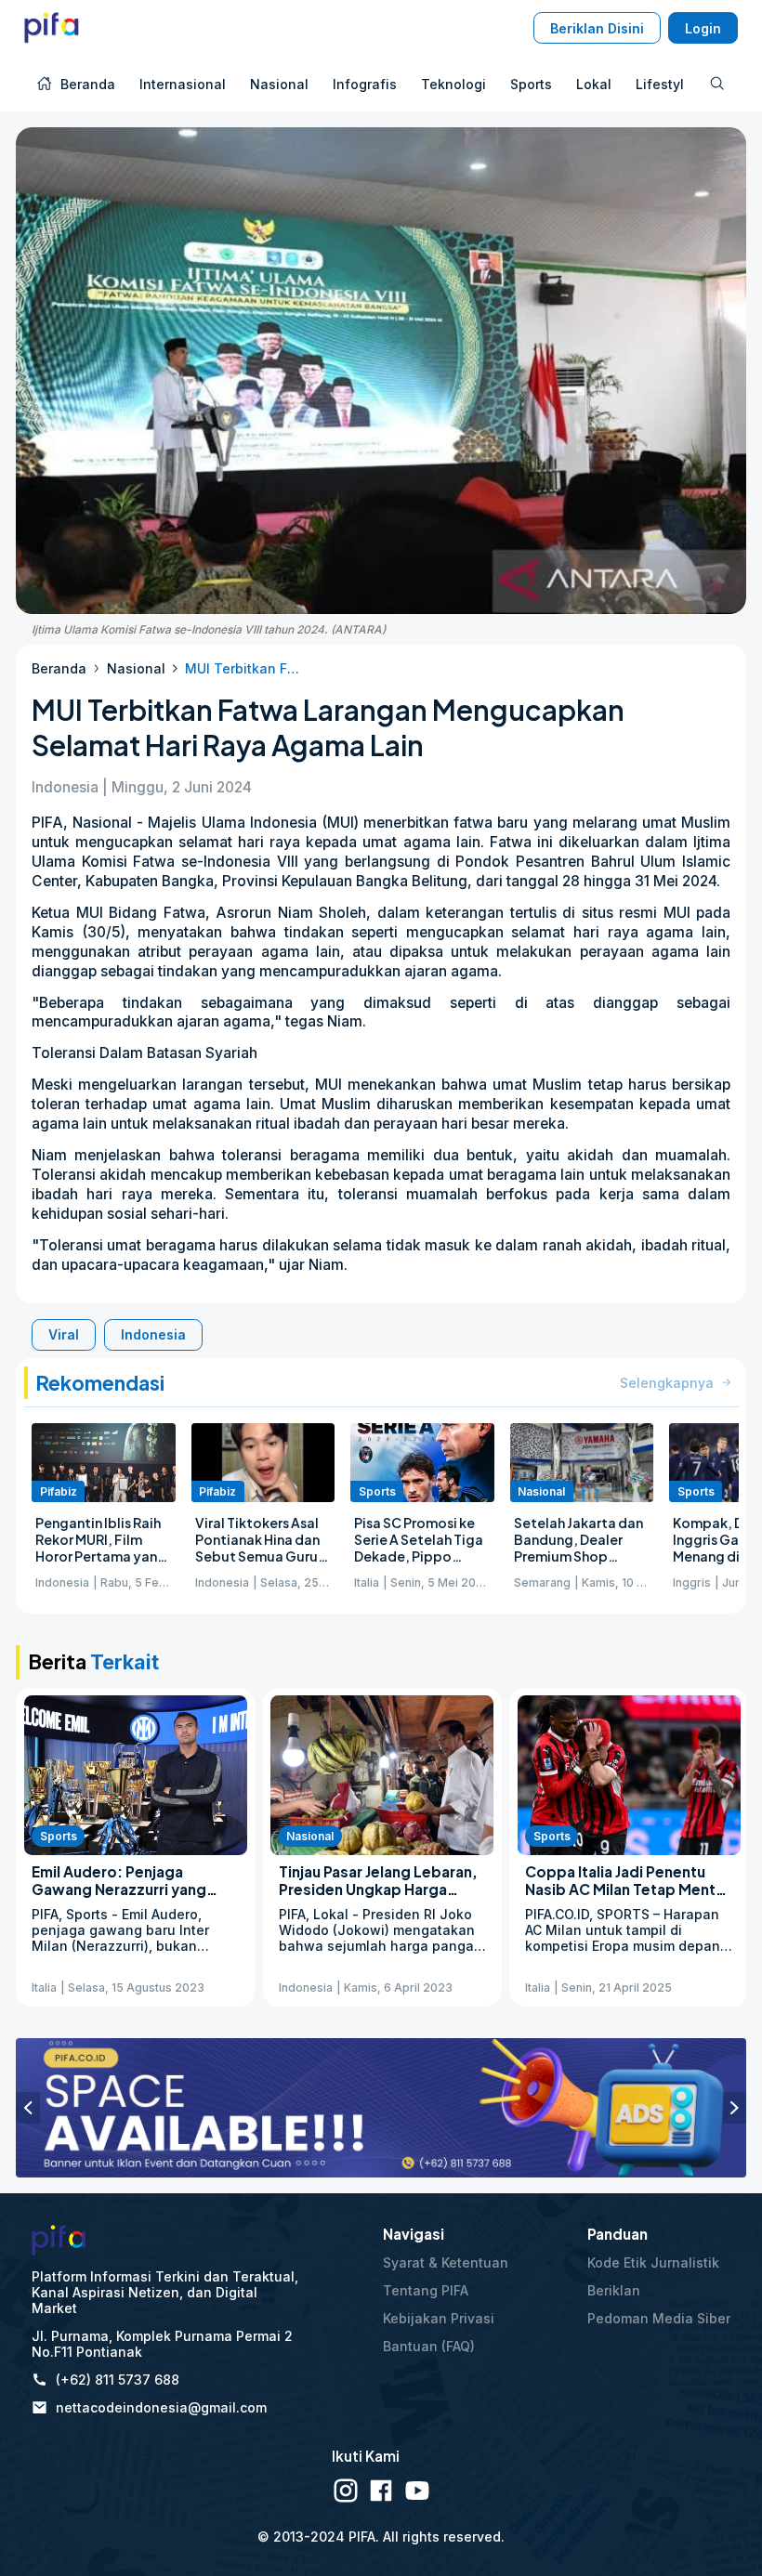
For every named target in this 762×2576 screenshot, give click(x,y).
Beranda (59, 668)
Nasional (136, 668)
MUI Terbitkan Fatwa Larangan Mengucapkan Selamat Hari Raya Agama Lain (245, 668)
